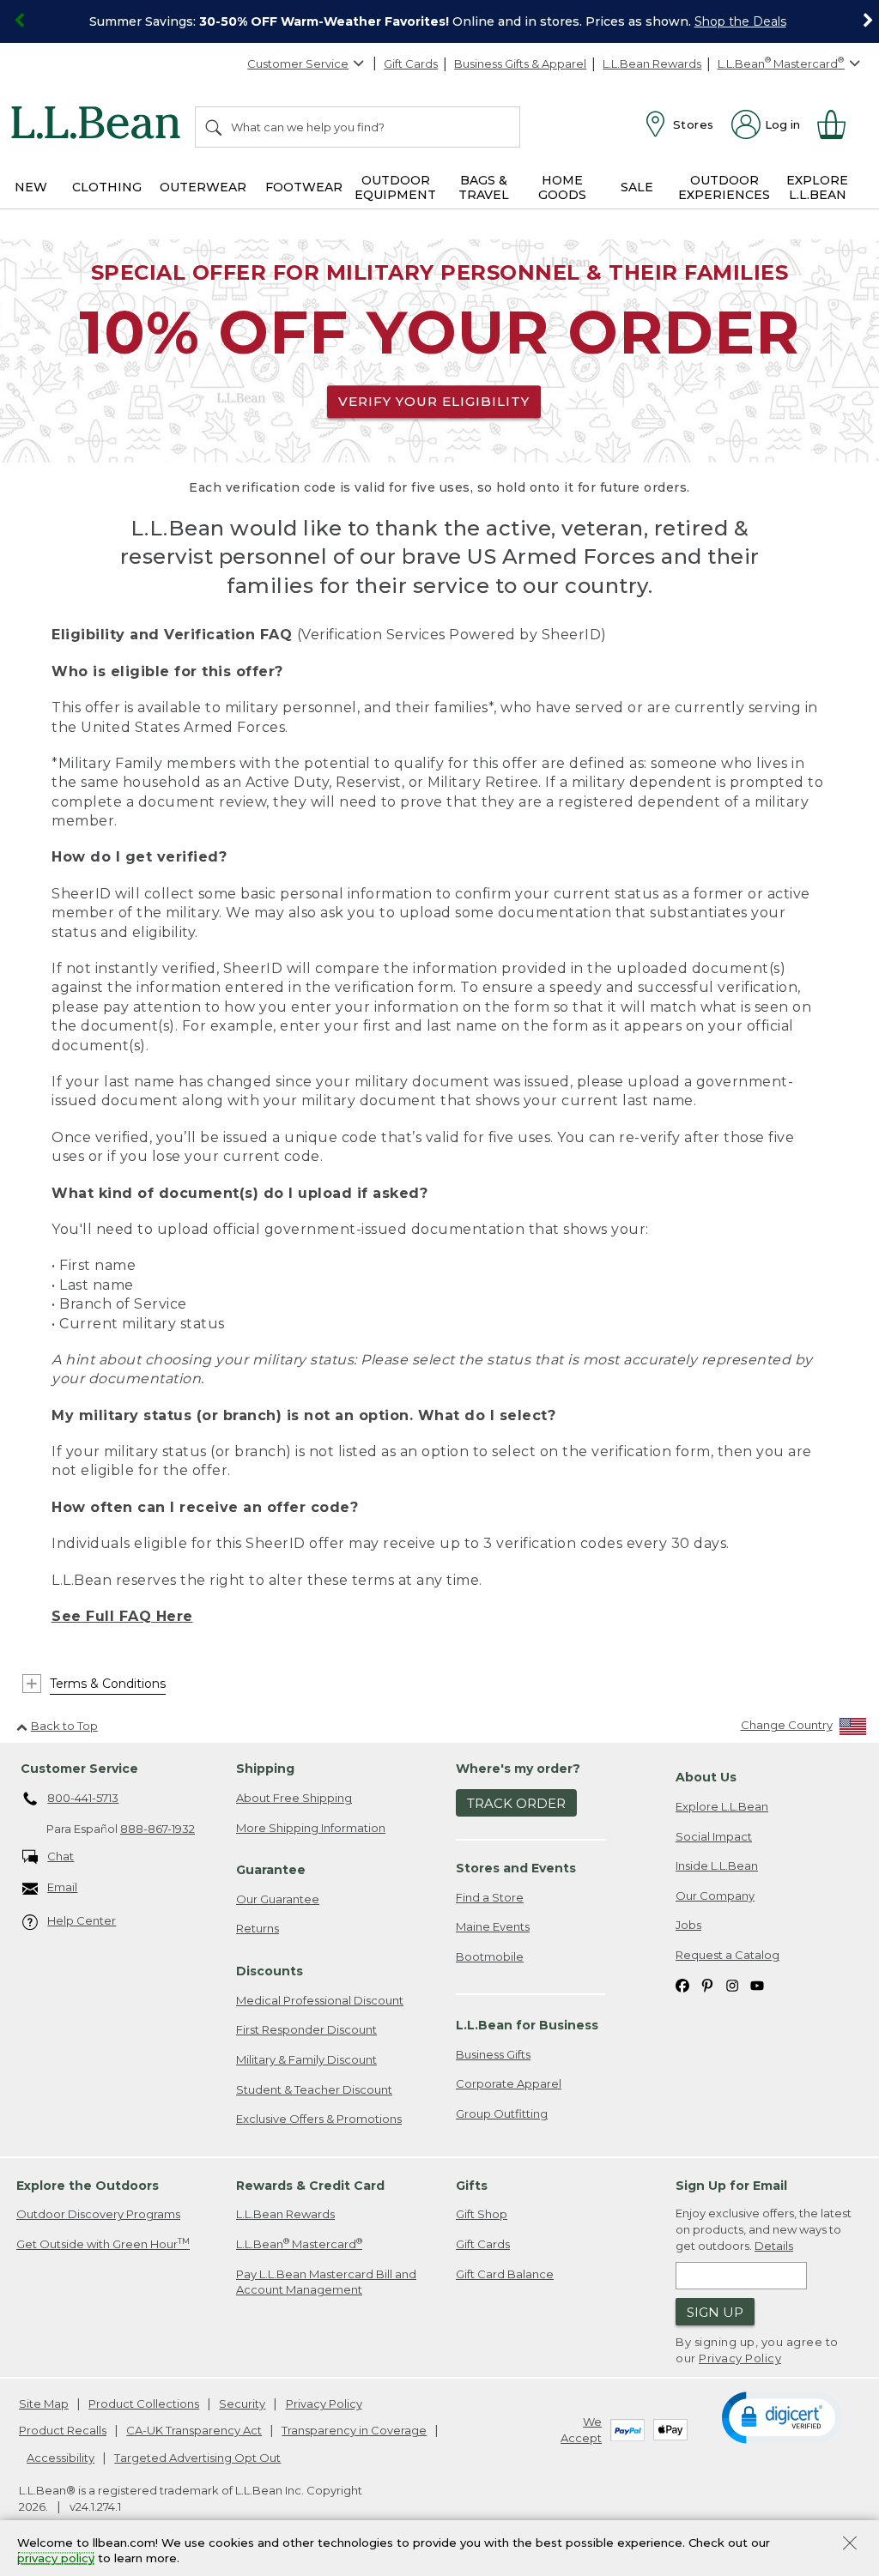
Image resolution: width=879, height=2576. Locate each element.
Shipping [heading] (265, 1769)
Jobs (688, 1925)
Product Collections (144, 2404)
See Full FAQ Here (122, 1616)
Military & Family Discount (306, 2059)
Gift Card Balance (505, 2274)
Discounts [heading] (270, 1971)
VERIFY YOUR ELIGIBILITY (434, 401)
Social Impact (714, 1836)
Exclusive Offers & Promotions (319, 2119)
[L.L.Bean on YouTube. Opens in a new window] (757, 1984)
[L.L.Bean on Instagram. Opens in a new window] (732, 1984)
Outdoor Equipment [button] (395, 187)
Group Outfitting (502, 2113)
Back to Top (64, 1726)
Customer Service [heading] (79, 1769)
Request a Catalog (727, 1955)
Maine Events (493, 1926)
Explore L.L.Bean (722, 1806)
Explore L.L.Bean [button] (817, 187)
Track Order (516, 1803)
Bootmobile (490, 1956)
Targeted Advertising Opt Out (197, 2458)
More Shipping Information (311, 1828)
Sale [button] (637, 187)
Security (242, 2404)
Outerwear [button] (203, 187)
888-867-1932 (158, 1829)
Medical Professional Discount (320, 2000)
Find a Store (490, 1897)
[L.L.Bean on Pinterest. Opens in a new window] (707, 1984)
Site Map (44, 2404)
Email (62, 1887)
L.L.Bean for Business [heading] (527, 2025)
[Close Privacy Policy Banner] (850, 2545)
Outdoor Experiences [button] (724, 187)
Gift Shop (482, 2214)
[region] (439, 21)
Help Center (82, 1920)
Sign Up (715, 2312)
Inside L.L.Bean (717, 1865)
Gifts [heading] (472, 2186)
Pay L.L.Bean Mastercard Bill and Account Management (326, 2282)
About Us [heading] (706, 1777)
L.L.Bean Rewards (652, 63)
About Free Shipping (294, 1798)
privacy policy (56, 2559)
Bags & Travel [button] (484, 187)
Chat (61, 1856)
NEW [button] (31, 187)
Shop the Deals (740, 21)
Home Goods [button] (562, 187)
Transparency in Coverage (354, 2430)
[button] (782, 2416)
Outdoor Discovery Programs (98, 2214)
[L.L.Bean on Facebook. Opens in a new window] (682, 1984)
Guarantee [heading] (271, 1870)
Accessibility (61, 2458)
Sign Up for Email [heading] (731, 2186)
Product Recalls (63, 2430)
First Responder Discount (306, 2029)
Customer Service (298, 63)
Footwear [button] (304, 187)
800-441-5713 (83, 1798)
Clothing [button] (107, 187)
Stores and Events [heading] (516, 1868)
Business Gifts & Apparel (520, 63)
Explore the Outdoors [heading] (88, 2186)
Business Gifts (493, 2054)
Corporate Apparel (509, 2083)
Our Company (715, 1896)
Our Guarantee (278, 1899)
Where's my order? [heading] (518, 1769)
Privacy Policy (740, 2358)
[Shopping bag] (839, 124)
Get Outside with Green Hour (103, 2243)
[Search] (215, 127)
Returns (258, 1928)
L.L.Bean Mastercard (299, 2243)
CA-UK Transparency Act (194, 2430)
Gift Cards (411, 63)
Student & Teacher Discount (314, 2089)
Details (774, 2246)
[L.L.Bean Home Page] (100, 125)
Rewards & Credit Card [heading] (310, 2186)
